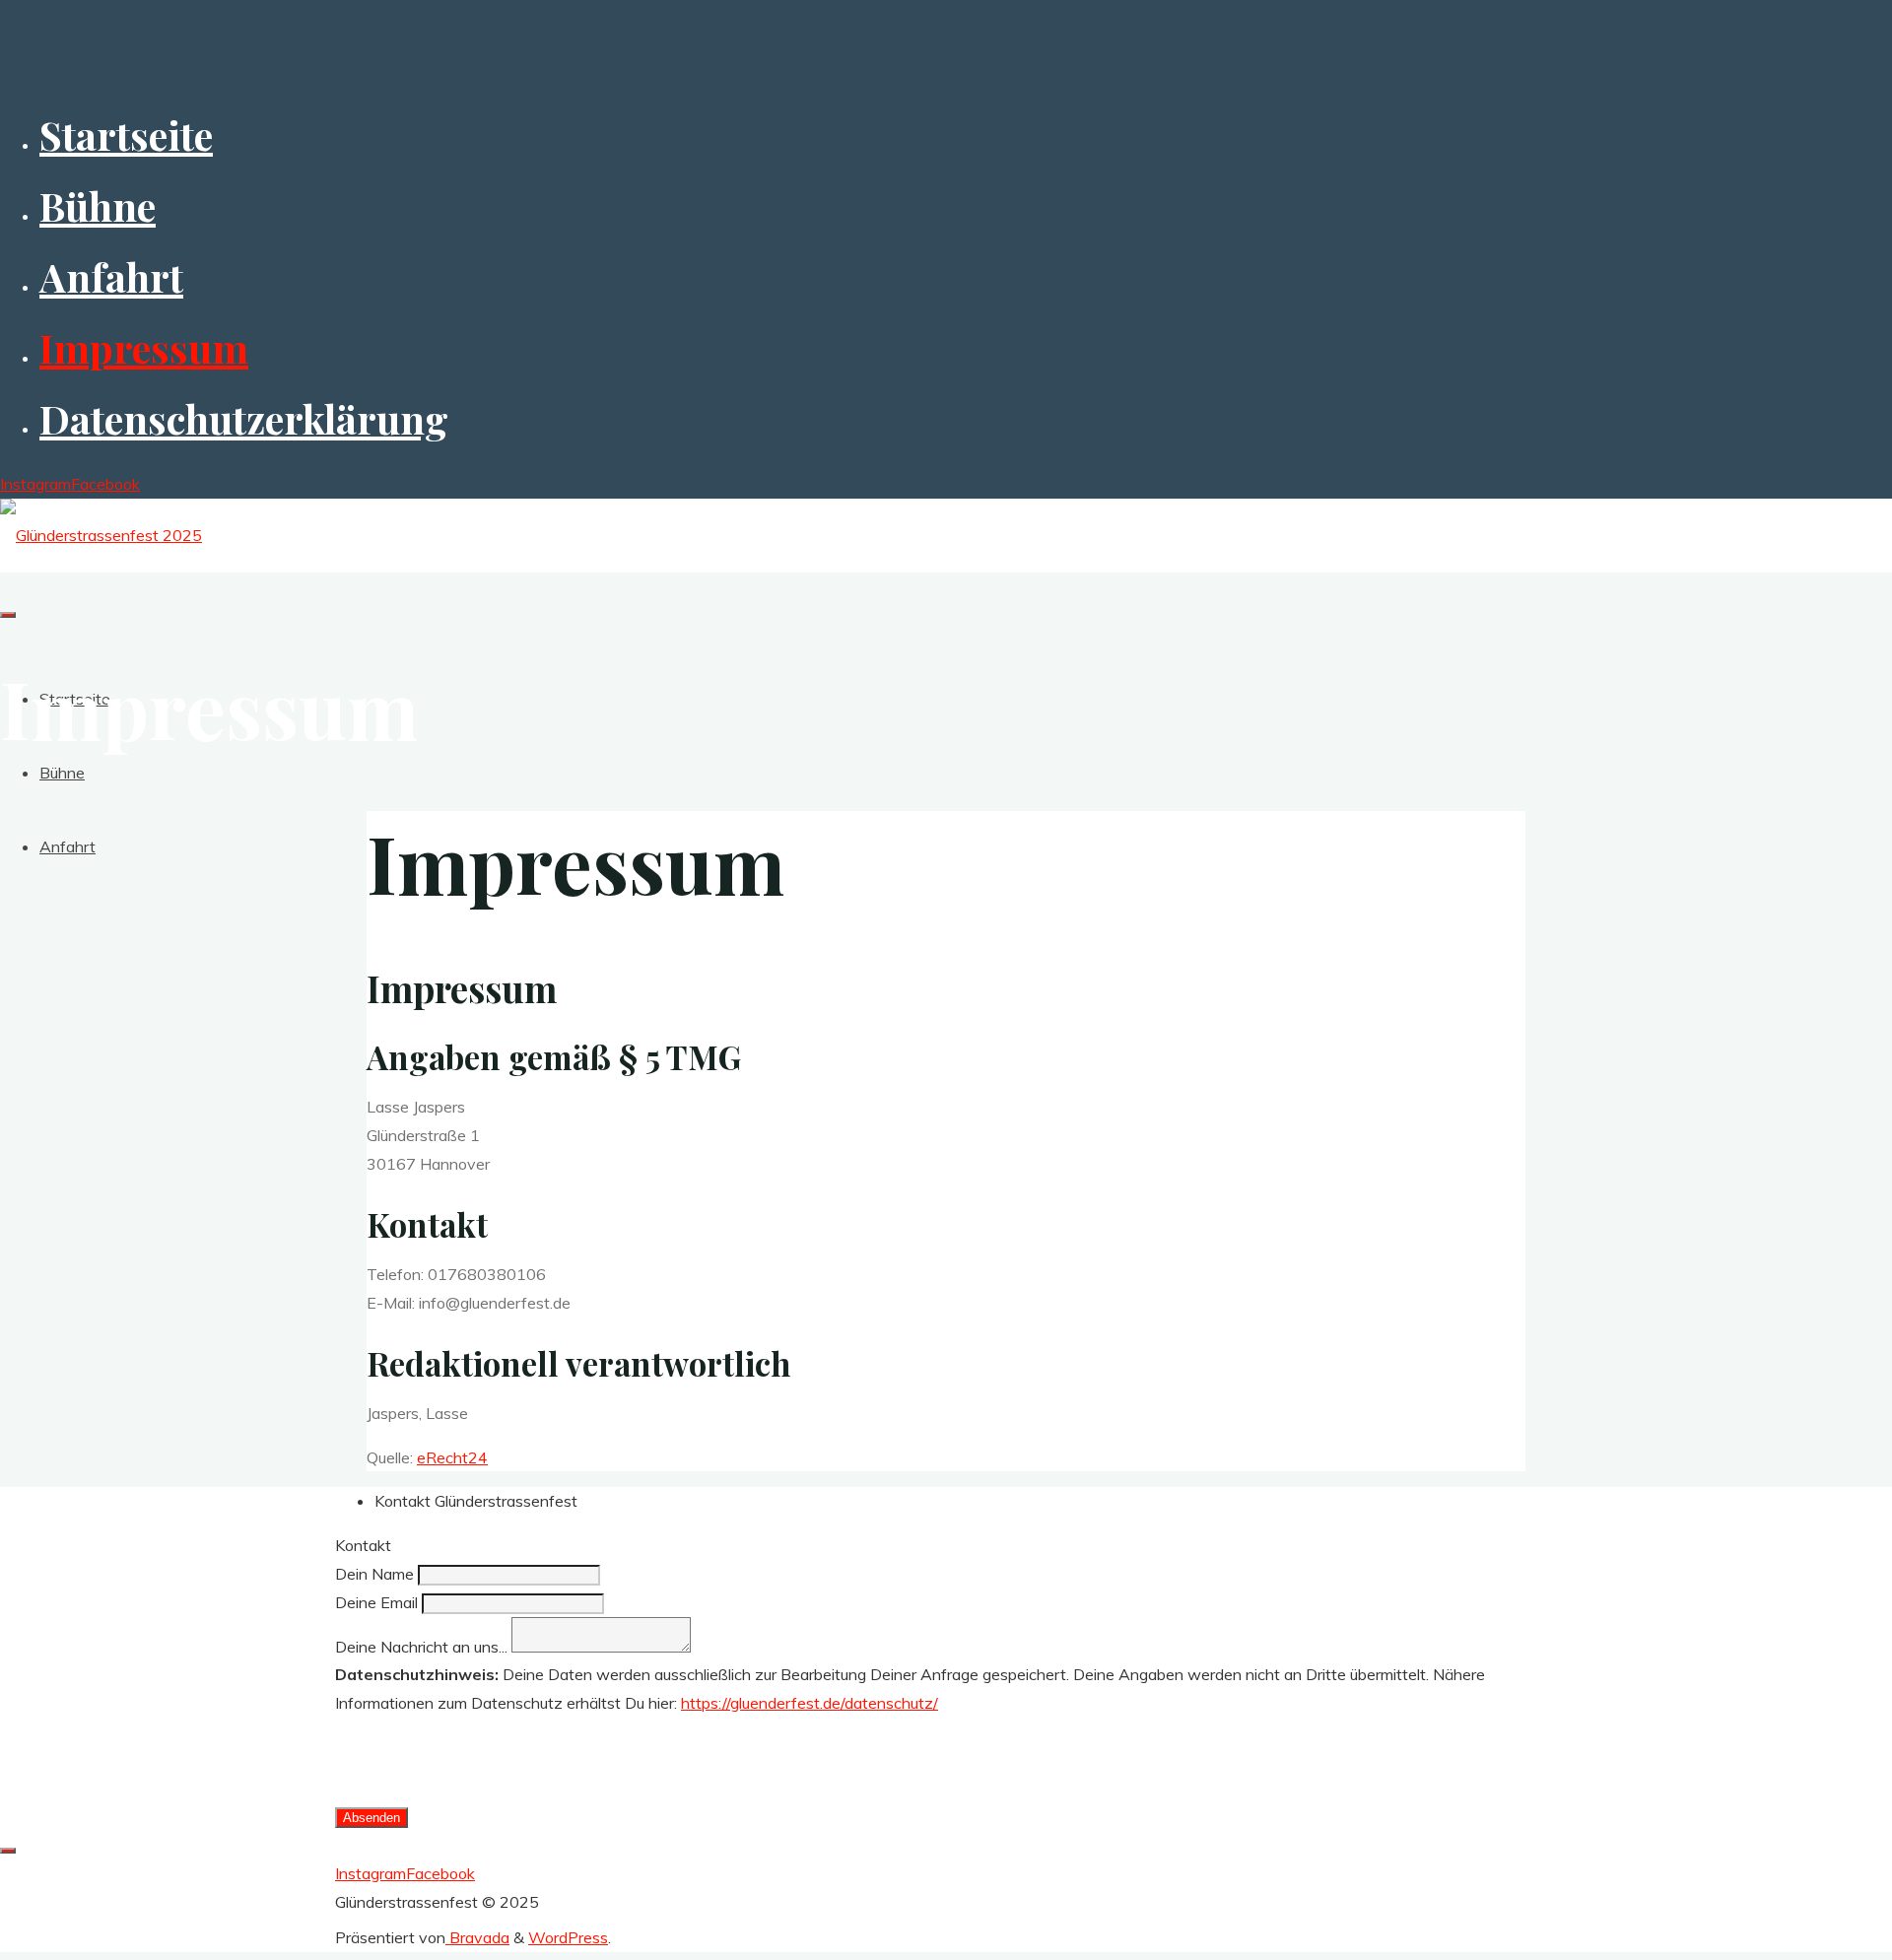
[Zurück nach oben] (8, 1851)
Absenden (372, 1818)
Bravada (477, 1937)
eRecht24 (452, 1457)
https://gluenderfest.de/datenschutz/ (810, 1703)
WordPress (568, 1937)
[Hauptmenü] (8, 615)
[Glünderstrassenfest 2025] (101, 535)
